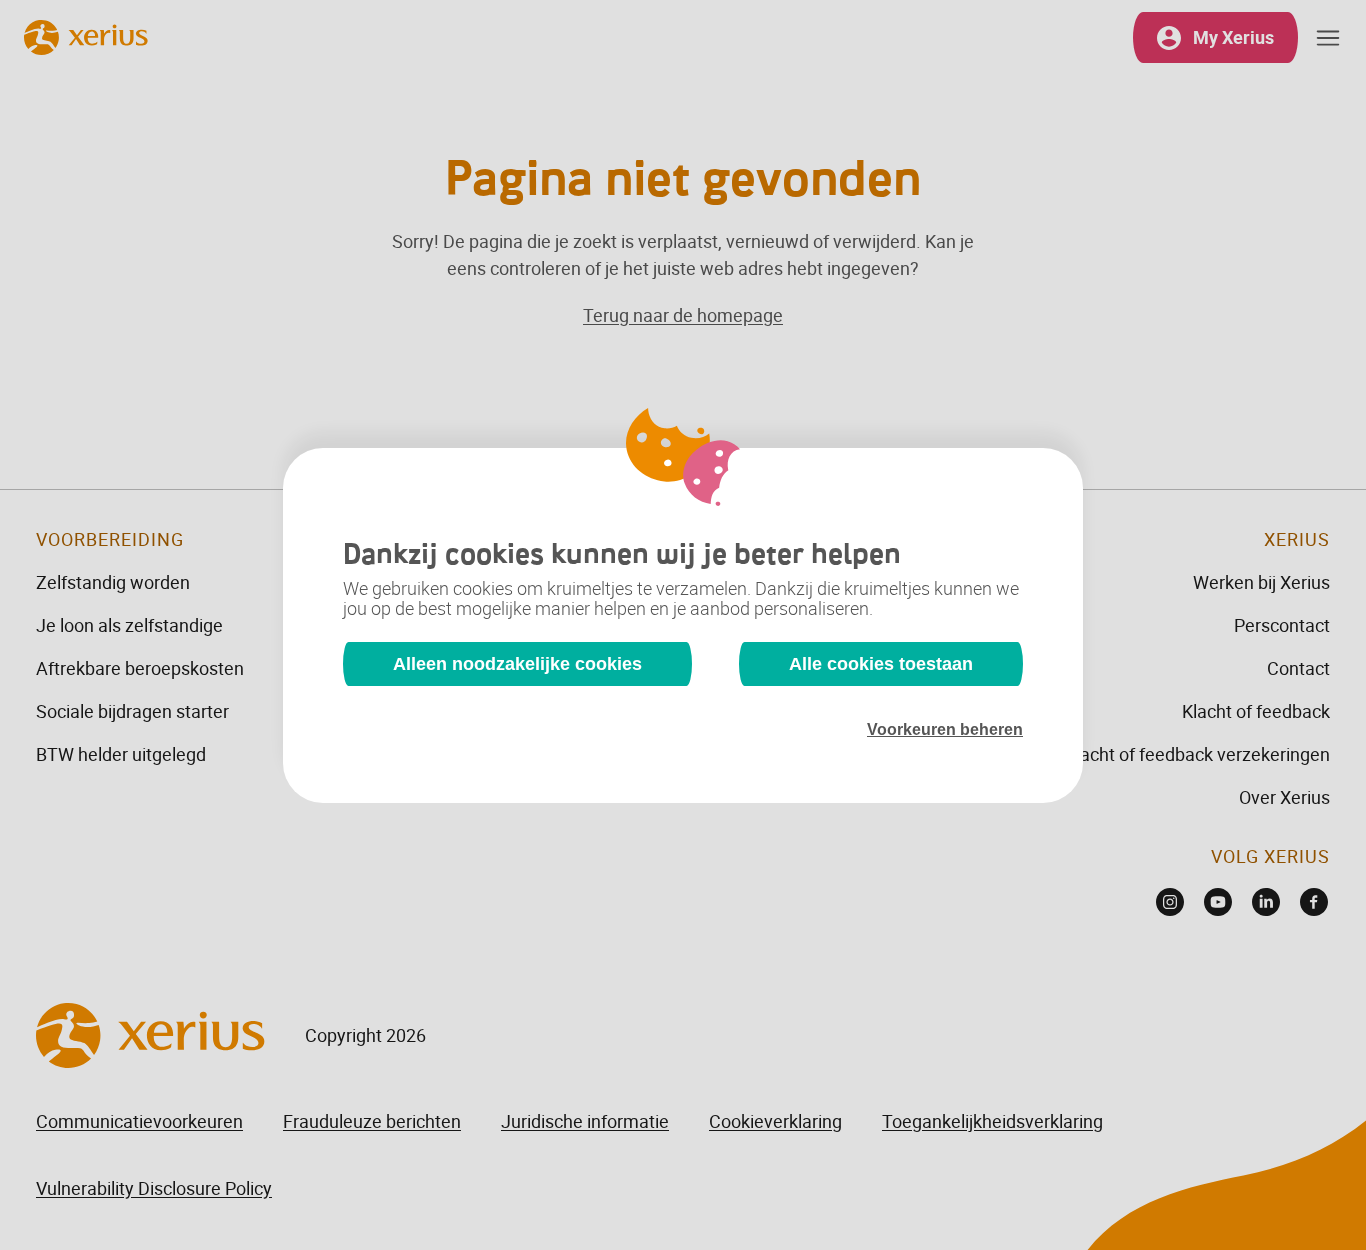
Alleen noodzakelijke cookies (517, 664)
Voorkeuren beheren (945, 729)
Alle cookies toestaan (881, 664)
